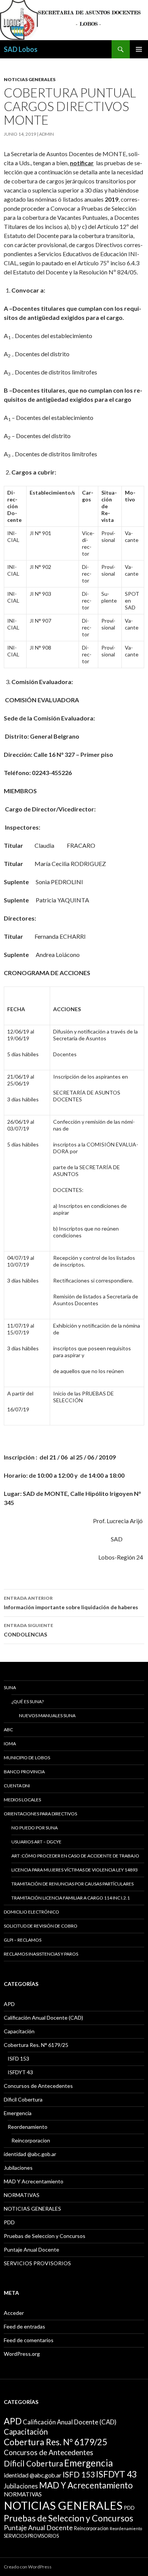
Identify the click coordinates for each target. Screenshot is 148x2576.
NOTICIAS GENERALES (30, 79)
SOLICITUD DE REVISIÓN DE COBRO (41, 1926)
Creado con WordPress (28, 2567)
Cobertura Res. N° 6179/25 (36, 2045)
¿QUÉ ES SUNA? (28, 1701)
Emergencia (18, 2113)
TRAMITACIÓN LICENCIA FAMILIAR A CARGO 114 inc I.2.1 (71, 1898)
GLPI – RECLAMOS (23, 1940)
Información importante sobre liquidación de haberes (71, 1603)
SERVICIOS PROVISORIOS (37, 2263)
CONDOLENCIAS (28, 1630)
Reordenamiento (28, 2127)
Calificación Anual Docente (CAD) (43, 2018)
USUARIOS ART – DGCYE (36, 1842)
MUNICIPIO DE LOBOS (27, 1758)
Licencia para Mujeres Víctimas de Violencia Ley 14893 (75, 1870)
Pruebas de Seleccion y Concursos (45, 2236)
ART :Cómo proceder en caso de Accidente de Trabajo (75, 1856)
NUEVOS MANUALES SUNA (47, 1716)
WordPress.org (22, 2354)
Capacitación (19, 2031)
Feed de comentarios (29, 2340)
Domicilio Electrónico (31, 1912)
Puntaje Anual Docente (31, 2249)
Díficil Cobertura (23, 2099)
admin (46, 134)
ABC (8, 1730)
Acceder (14, 2313)
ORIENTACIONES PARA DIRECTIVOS (40, 1814)
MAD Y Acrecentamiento (34, 2181)
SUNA (10, 1687)
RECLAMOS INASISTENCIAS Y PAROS (41, 1954)
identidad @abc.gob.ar (30, 2154)
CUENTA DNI (17, 1786)
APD (9, 2004)
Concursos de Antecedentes (38, 2086)
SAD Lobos (21, 49)
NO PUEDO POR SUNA (35, 1828)
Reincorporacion (31, 2140)
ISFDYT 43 (20, 2072)
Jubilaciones (18, 2168)
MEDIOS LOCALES (22, 1800)
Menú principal (139, 49)
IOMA (10, 1744)
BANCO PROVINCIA (24, 1772)
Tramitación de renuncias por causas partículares (72, 1884)
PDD (9, 2222)
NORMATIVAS (22, 2195)
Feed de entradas (24, 2326)
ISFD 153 (18, 2058)
